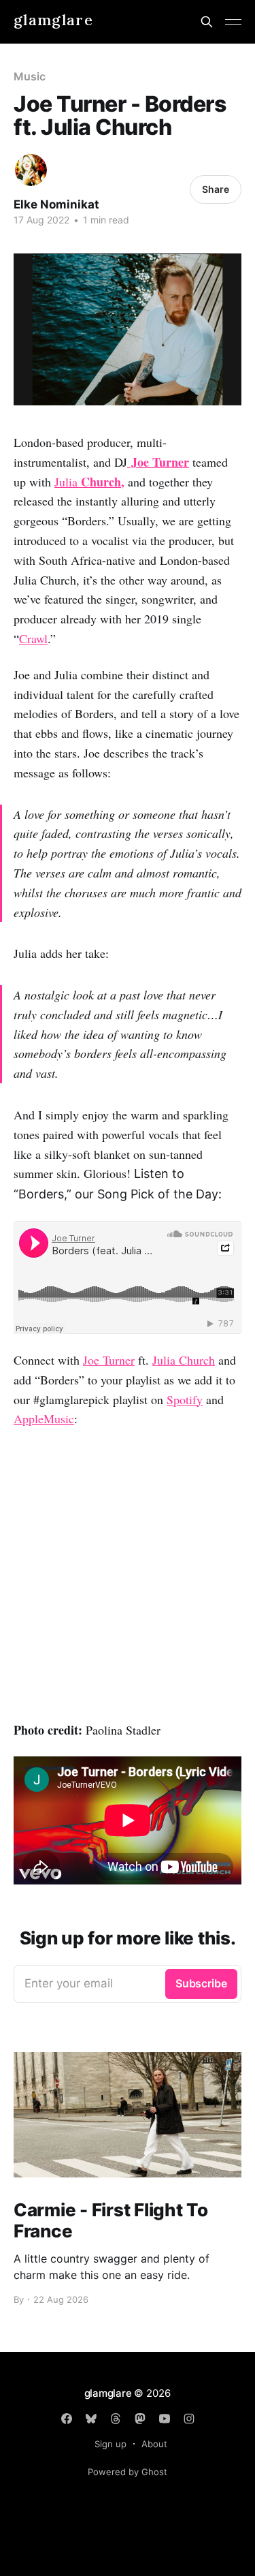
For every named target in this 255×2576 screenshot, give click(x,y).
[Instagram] (189, 2419)
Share (216, 189)
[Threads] (116, 2419)
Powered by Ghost (128, 2472)
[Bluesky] (91, 2419)
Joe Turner (109, 1360)
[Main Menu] (233, 22)
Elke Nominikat (56, 204)
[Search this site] (207, 22)
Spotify (185, 1399)
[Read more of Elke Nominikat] (31, 170)
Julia (89, 482)
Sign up (111, 2444)
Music (30, 76)
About (154, 2444)
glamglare (53, 20)
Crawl (33, 638)
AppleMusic (44, 1418)
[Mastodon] (140, 2419)
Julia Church (184, 1360)
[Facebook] (67, 2419)
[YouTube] (165, 2419)
